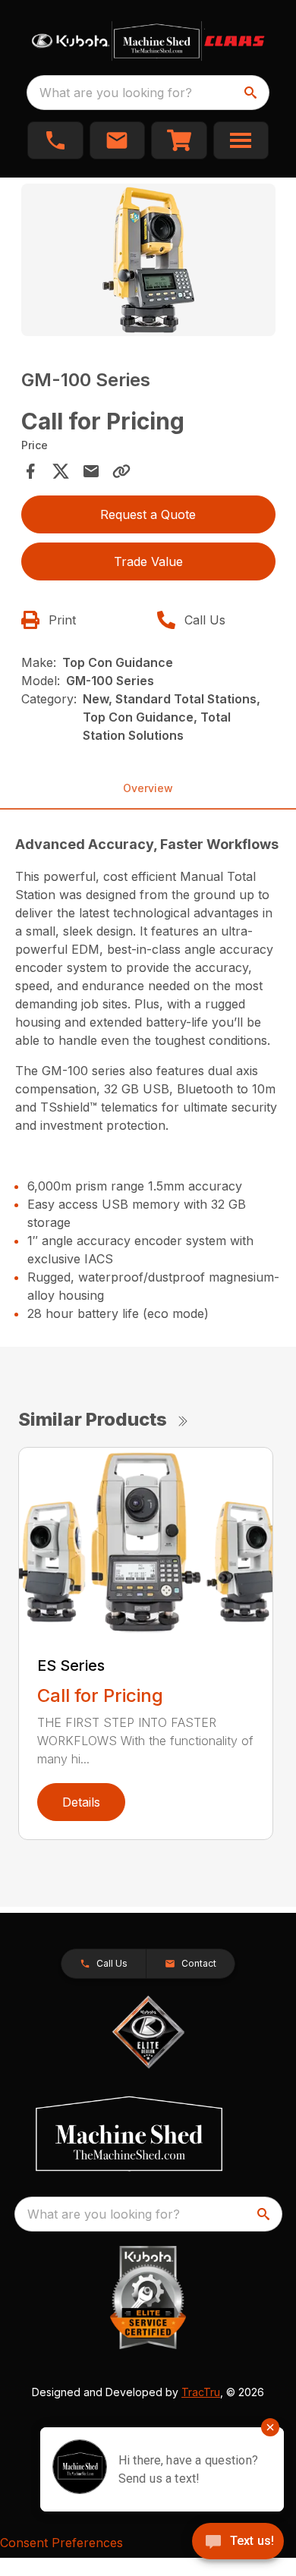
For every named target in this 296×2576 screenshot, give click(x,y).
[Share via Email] (91, 471)
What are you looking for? (116, 93)
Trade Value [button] (148, 561)
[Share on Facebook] (30, 471)
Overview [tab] (148, 788)
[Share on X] (61, 471)
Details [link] (81, 1802)
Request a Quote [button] (148, 514)
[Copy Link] (121, 471)
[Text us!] (238, 2543)
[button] (55, 140)
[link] (179, 140)
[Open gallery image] (148, 260)
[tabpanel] (148, 262)
